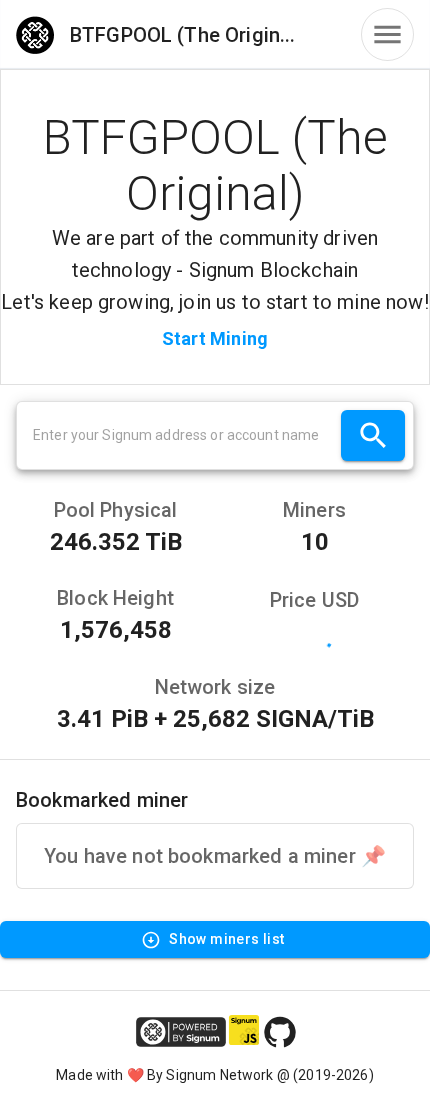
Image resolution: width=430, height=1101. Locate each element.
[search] (373, 435)
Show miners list (226, 939)
